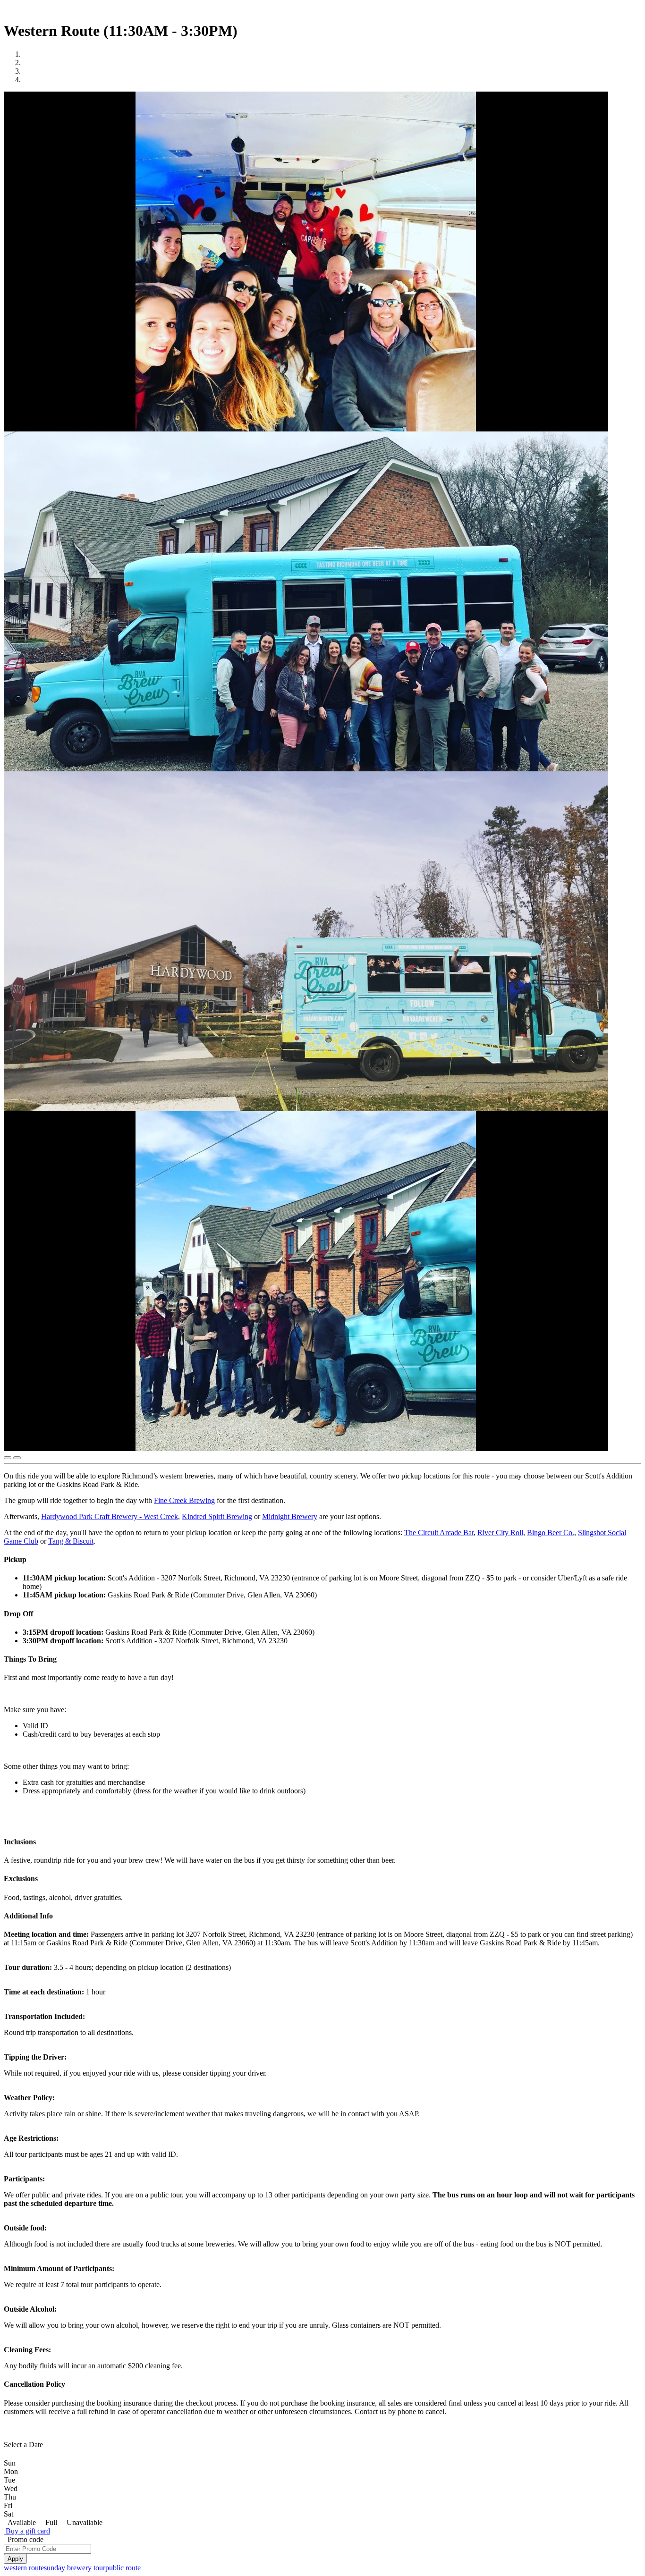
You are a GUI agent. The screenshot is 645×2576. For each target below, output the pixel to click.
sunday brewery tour (75, 2568)
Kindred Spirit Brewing (217, 1516)
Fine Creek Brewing (184, 1500)
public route (123, 2568)
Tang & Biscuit (71, 1541)
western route (24, 2568)
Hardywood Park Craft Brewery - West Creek (110, 1516)
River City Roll (500, 1533)
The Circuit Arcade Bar (439, 1533)
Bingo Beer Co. (551, 1533)
